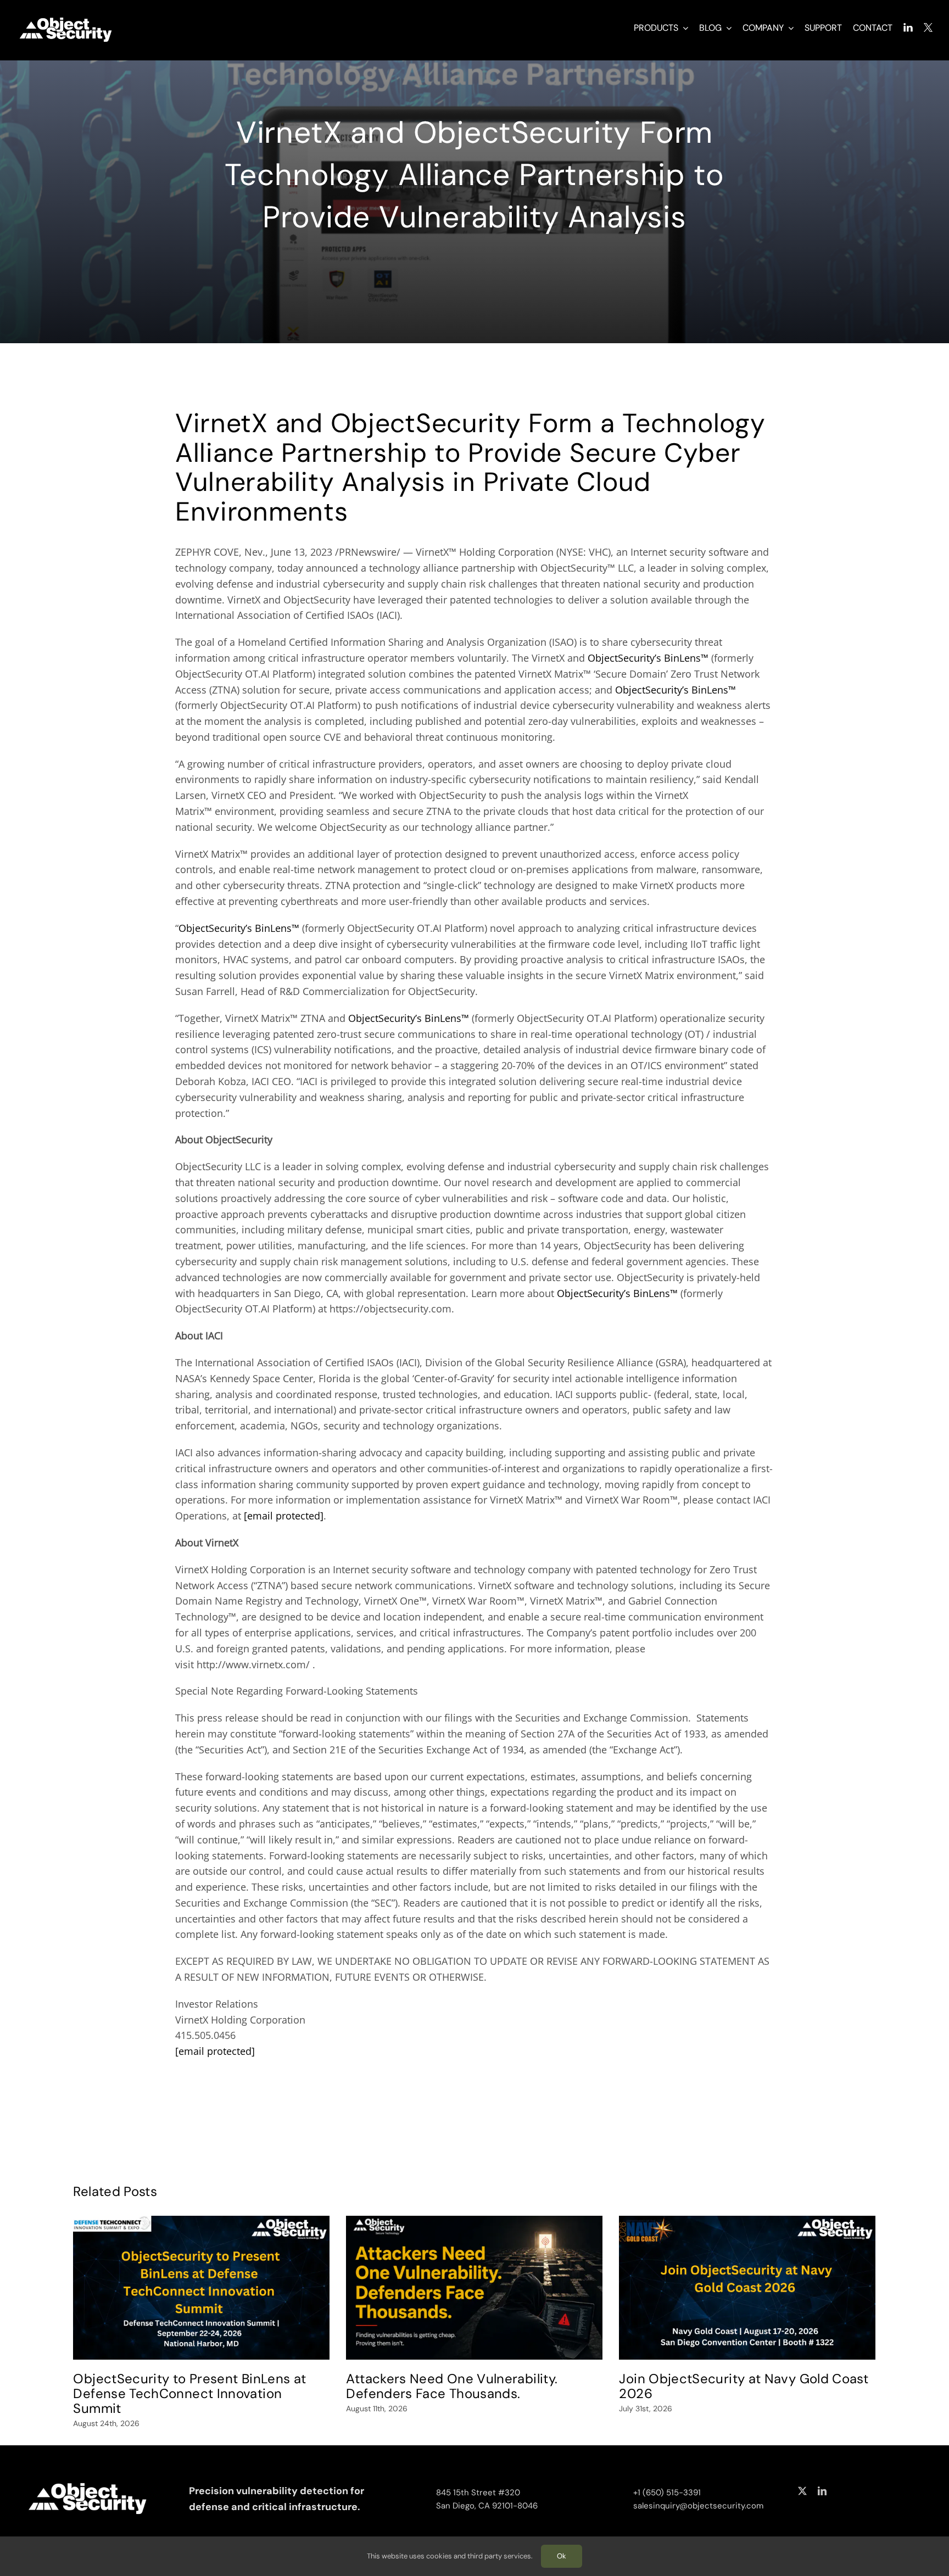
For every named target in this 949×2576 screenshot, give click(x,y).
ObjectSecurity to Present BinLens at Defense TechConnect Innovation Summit (189, 2393)
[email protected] (284, 1516)
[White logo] (66, 18)
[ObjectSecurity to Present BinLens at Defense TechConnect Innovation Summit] (201, 2288)
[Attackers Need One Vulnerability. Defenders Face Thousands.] (474, 2288)
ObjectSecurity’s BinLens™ (648, 658)
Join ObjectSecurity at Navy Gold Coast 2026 (744, 2386)
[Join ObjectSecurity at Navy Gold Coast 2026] (747, 2288)
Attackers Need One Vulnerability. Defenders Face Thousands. (452, 2386)
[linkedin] (822, 2491)
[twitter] (802, 2491)
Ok (562, 2556)
